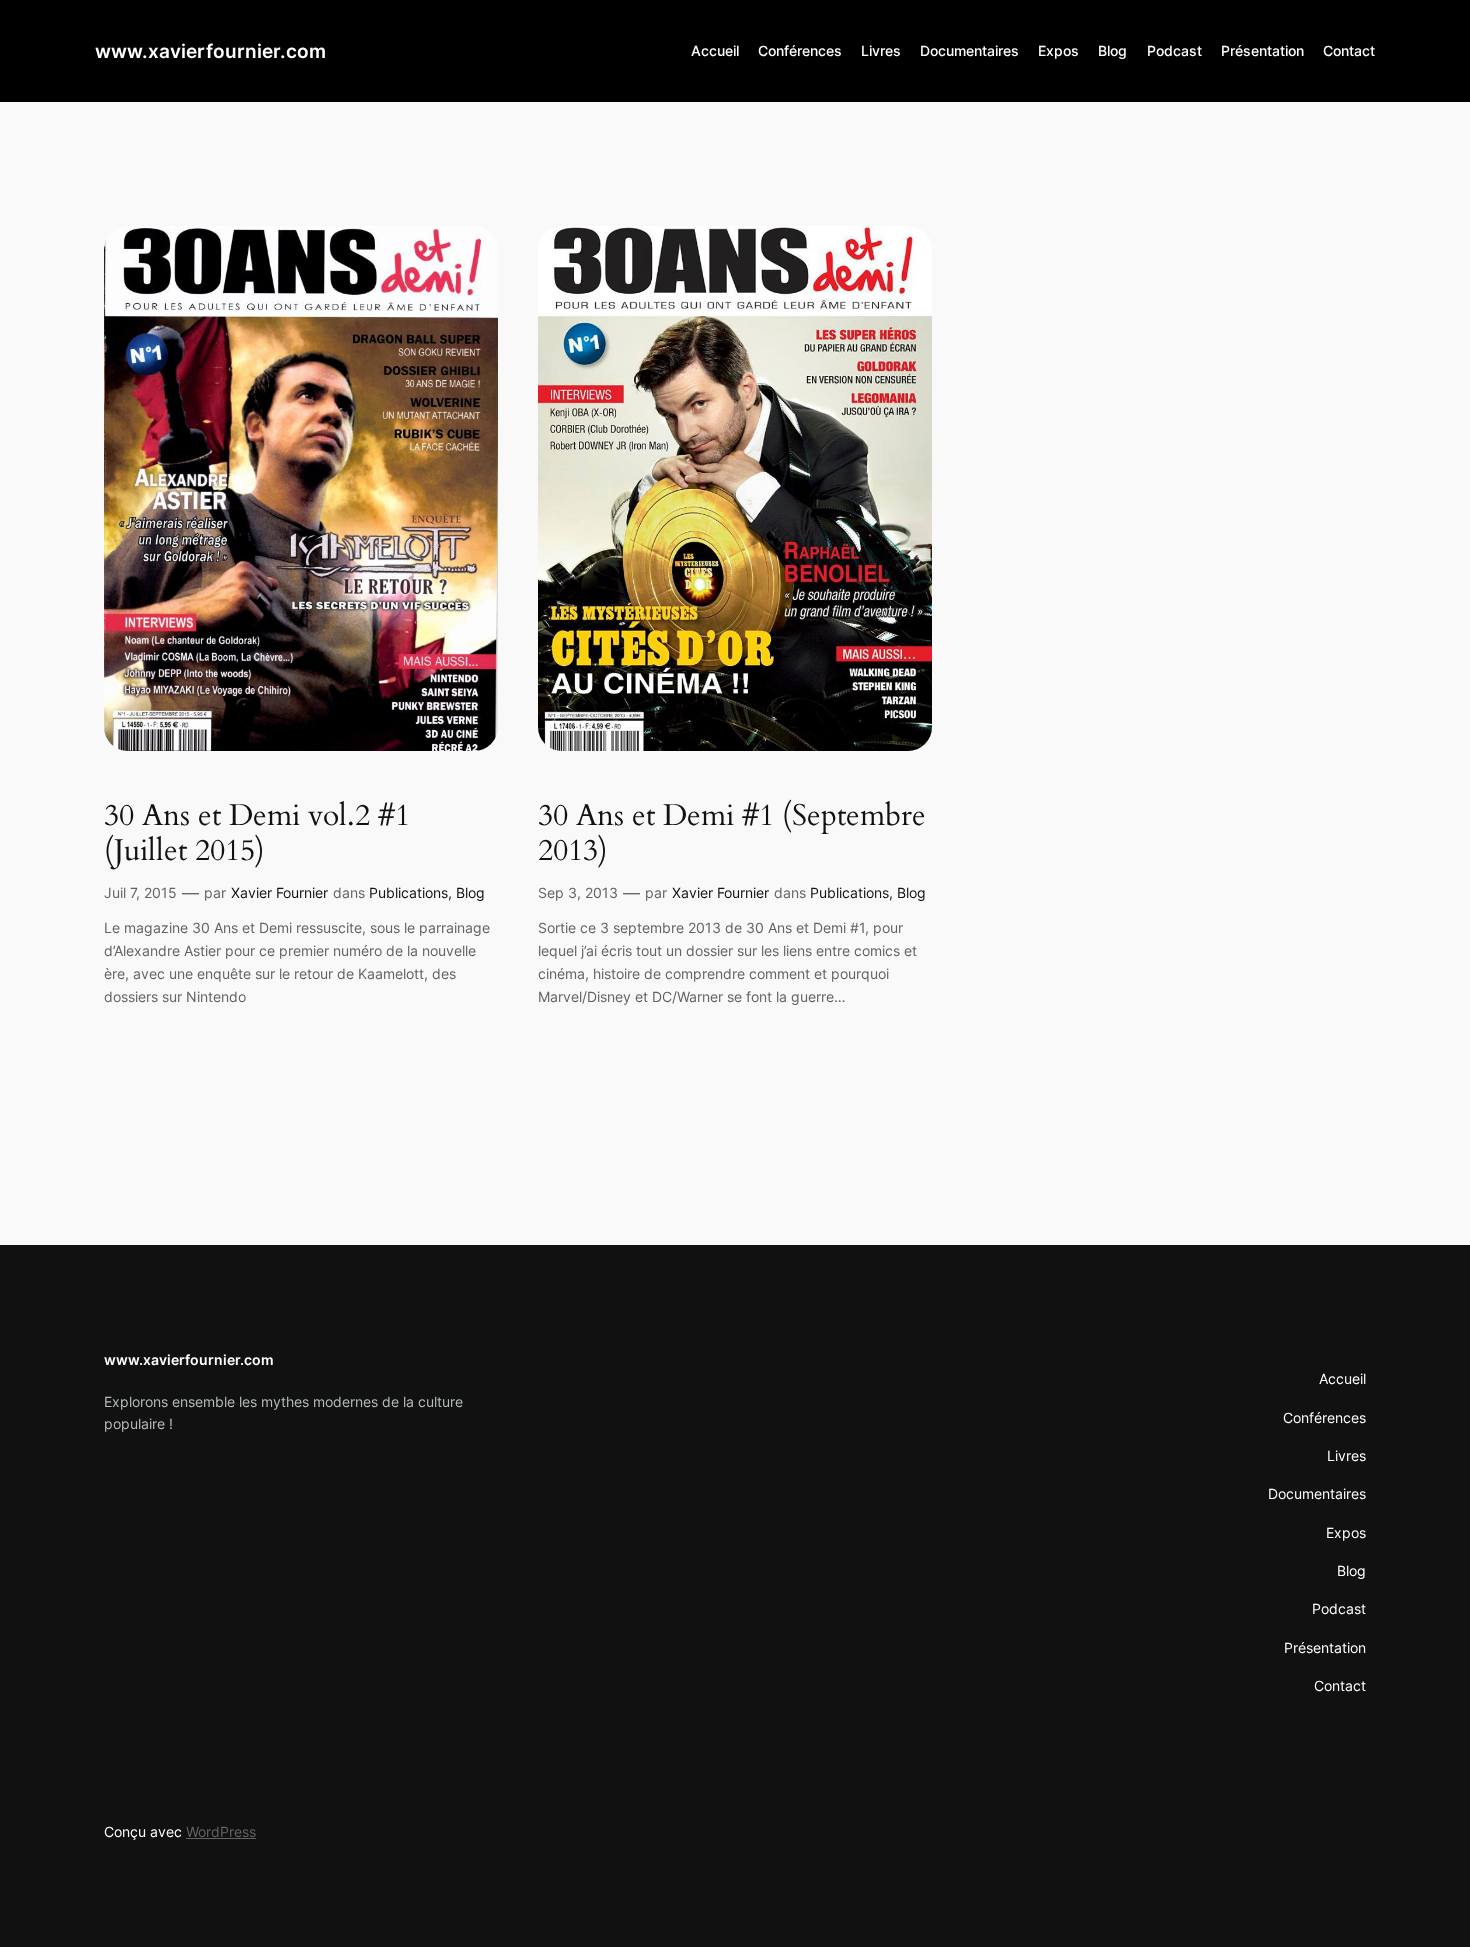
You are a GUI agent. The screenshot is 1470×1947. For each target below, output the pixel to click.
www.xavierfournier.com (210, 51)
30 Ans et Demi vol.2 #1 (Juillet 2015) (257, 834)
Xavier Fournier (279, 892)
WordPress (221, 1831)
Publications (408, 892)
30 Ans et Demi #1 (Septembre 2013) (732, 834)
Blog (470, 892)
